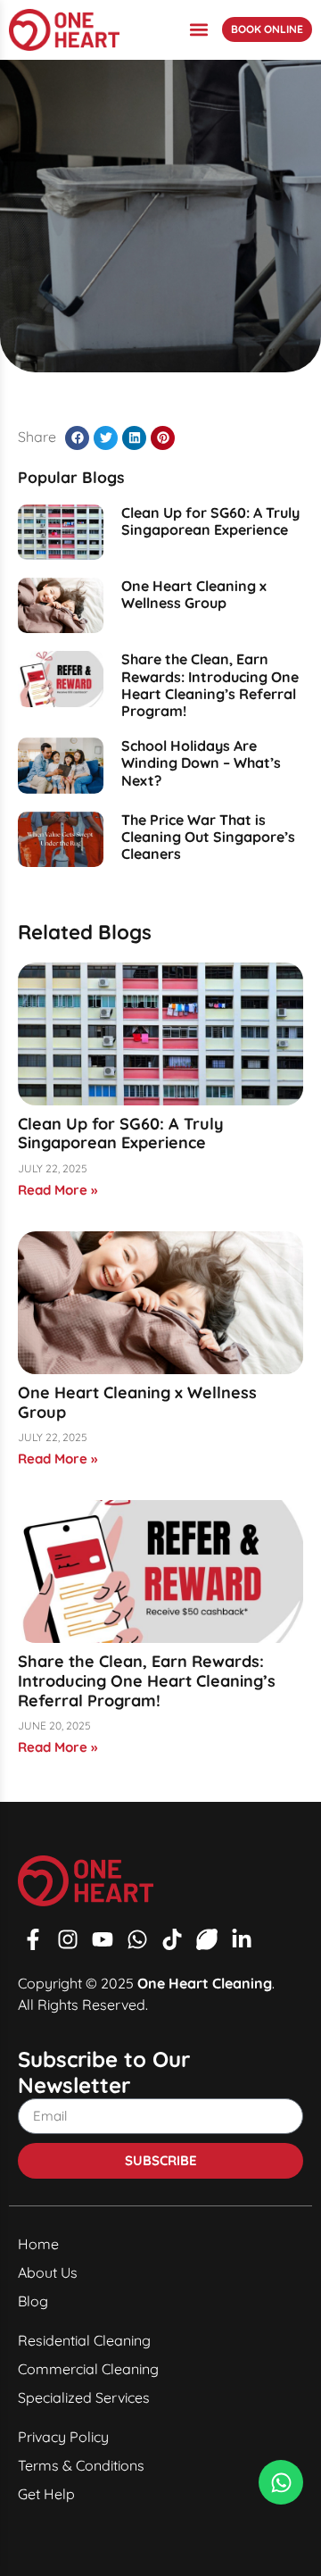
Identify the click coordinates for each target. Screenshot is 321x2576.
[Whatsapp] (137, 1939)
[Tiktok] (172, 1939)
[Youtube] (103, 1939)
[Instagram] (68, 1939)
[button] (198, 30)
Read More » (58, 1190)
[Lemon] (207, 1939)
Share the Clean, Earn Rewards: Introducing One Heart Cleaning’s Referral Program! (210, 685)
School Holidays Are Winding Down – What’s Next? (201, 763)
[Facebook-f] (33, 1939)
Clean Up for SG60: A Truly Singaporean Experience (210, 521)
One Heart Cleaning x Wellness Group (194, 594)
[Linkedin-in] (242, 1939)
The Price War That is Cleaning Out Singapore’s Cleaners (208, 837)
